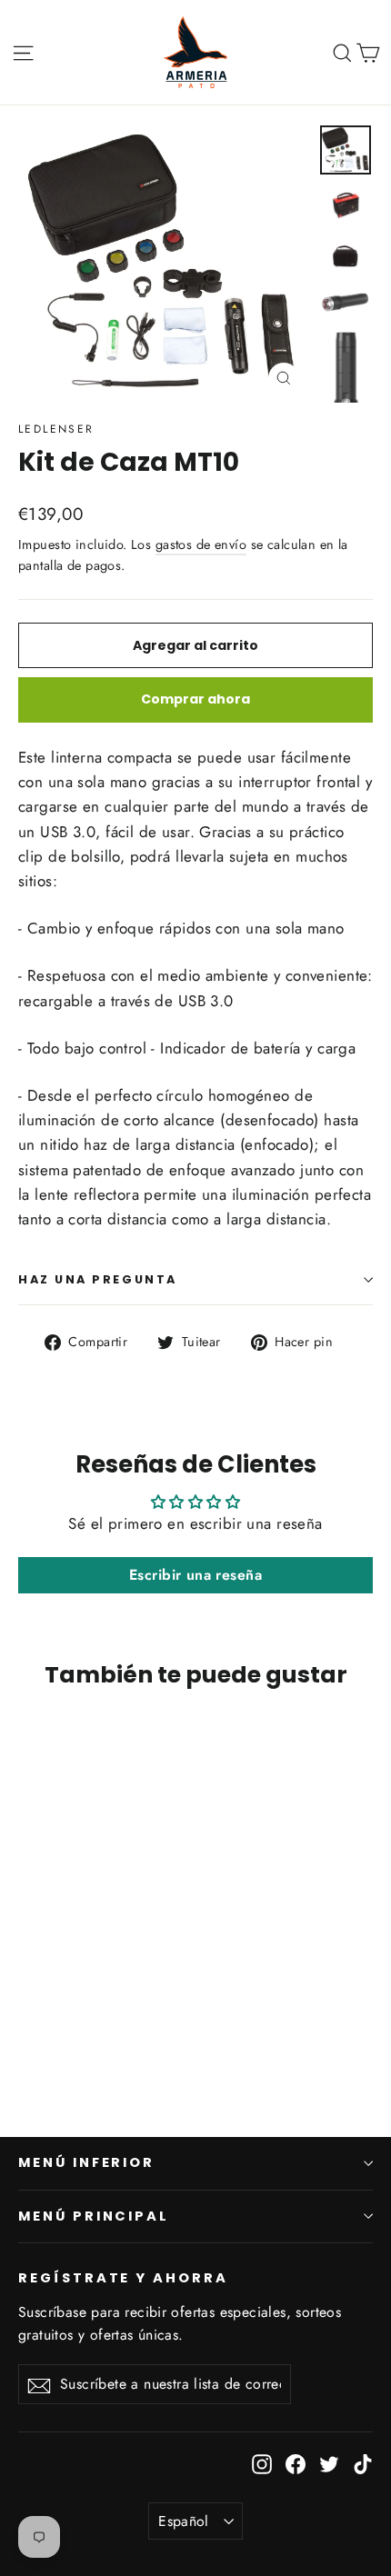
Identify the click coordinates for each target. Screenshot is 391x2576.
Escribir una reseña (195, 1575)
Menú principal (94, 2216)
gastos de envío (201, 544)
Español (184, 2521)
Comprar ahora (195, 699)
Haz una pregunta (98, 1279)
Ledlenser (56, 429)
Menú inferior (86, 2162)
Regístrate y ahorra (123, 2278)
